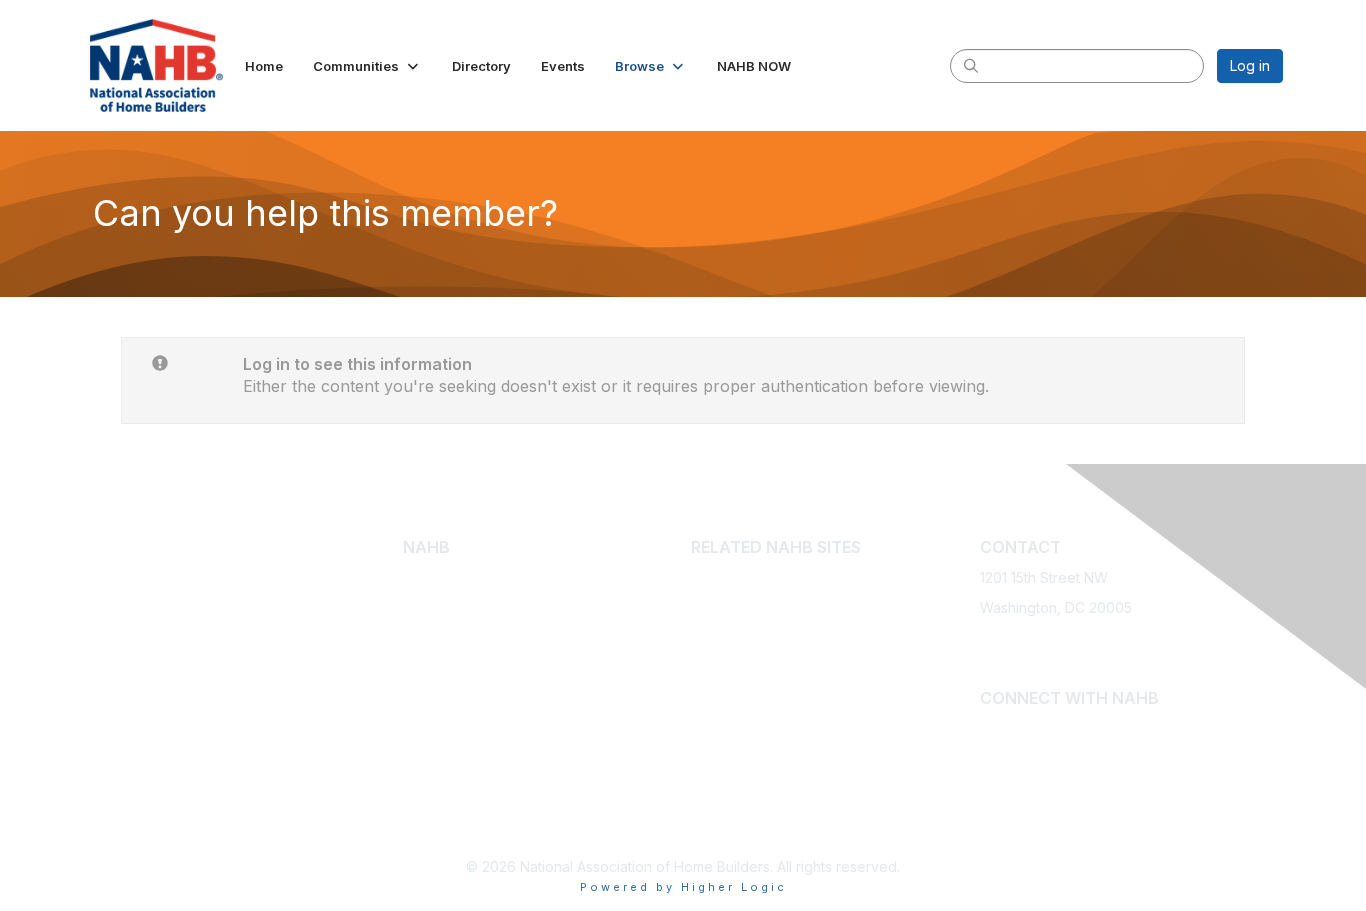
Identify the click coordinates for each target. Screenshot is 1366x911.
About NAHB (443, 577)
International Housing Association (799, 745)
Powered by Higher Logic (683, 887)
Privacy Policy (593, 637)
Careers (573, 607)
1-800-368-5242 (1034, 637)
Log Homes (440, 735)
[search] (971, 65)
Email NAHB (1019, 666)
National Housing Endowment (787, 804)
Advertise (578, 577)
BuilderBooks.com (750, 607)
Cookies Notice (598, 666)
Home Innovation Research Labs (797, 715)
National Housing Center (771, 775)
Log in (1250, 65)
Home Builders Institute (766, 686)
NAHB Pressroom (459, 656)
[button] (367, 66)
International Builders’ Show (782, 577)
